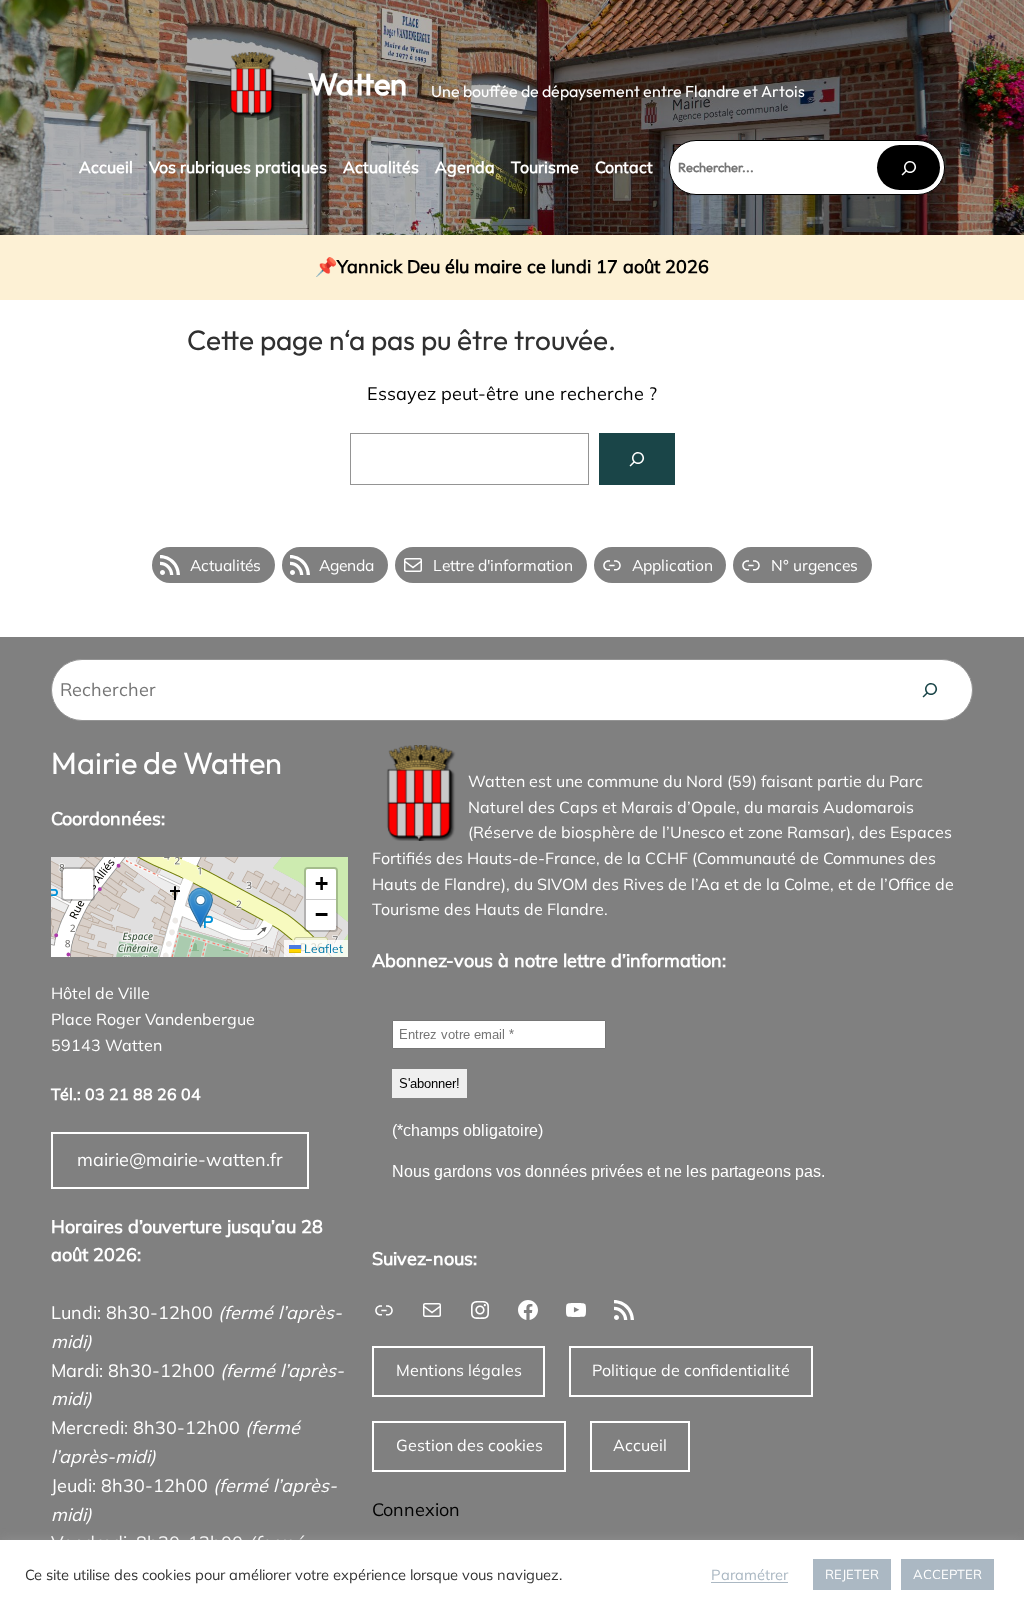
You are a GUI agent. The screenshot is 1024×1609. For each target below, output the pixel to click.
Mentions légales (459, 1370)
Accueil (640, 1445)
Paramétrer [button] (749, 1575)
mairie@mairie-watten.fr (180, 1159)
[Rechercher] (908, 167)
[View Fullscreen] (78, 884)
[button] (200, 907)
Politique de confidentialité (691, 1370)
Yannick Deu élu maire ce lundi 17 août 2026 (523, 267)
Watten (357, 83)
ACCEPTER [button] (947, 1574)
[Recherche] (930, 690)
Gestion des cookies (469, 1445)
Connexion (416, 1509)
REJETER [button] (852, 1574)
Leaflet (322, 948)
